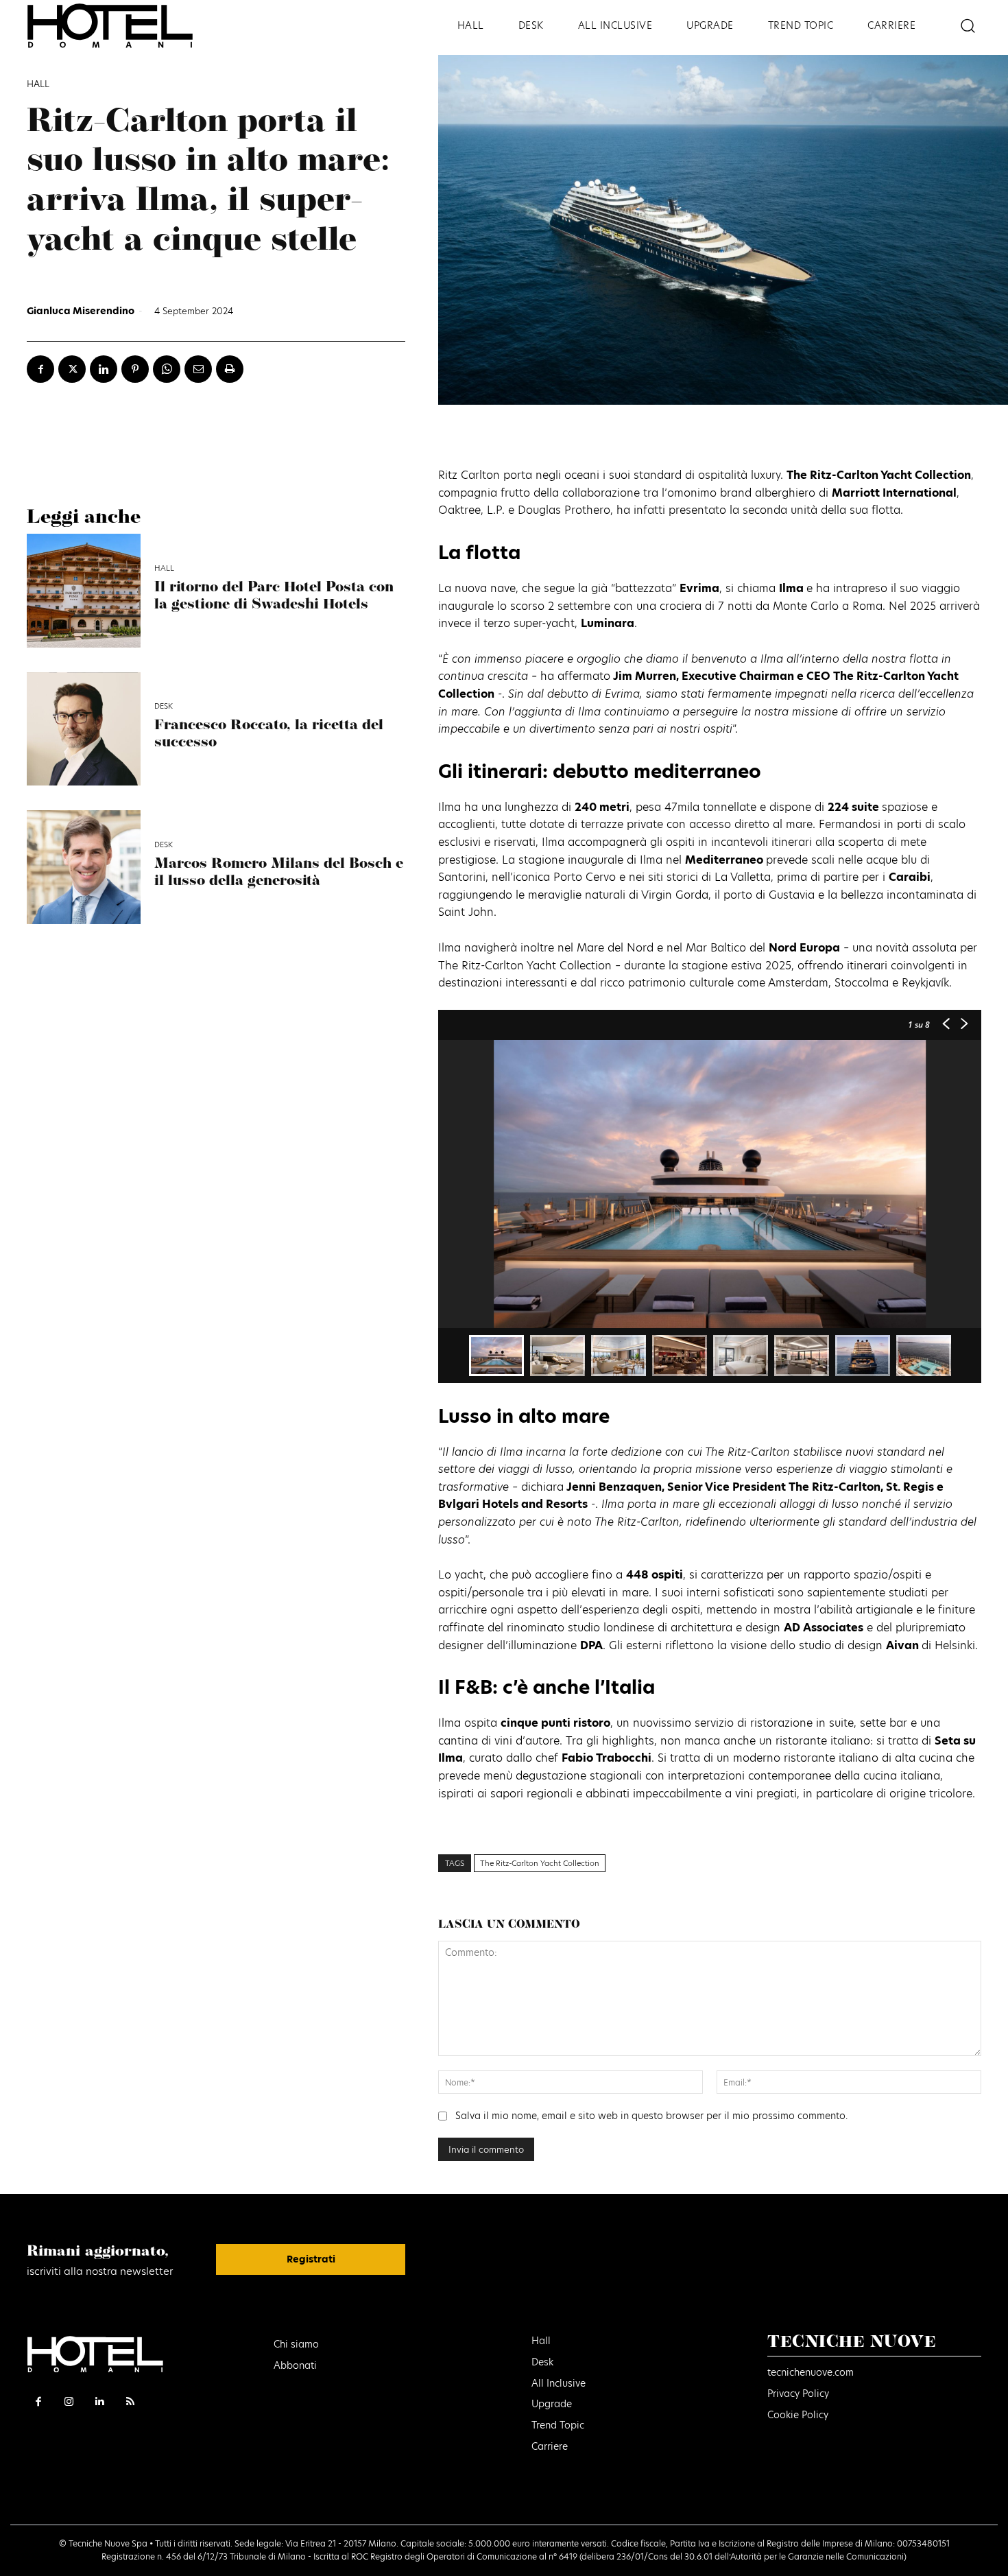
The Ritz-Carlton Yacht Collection (540, 1863)
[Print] (230, 369)
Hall (38, 84)
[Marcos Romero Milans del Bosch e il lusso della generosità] (84, 867)
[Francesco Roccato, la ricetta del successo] (84, 729)
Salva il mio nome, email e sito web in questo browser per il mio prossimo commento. (651, 2116)
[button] (967, 26)
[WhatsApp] (167, 369)
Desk (164, 706)
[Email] (198, 369)
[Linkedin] (104, 369)
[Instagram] (70, 2401)
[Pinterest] (135, 369)
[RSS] (131, 2401)
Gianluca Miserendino (81, 311)
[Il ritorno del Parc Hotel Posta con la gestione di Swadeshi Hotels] (84, 591)
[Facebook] (40, 369)
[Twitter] (72, 369)
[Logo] (130, 26)
